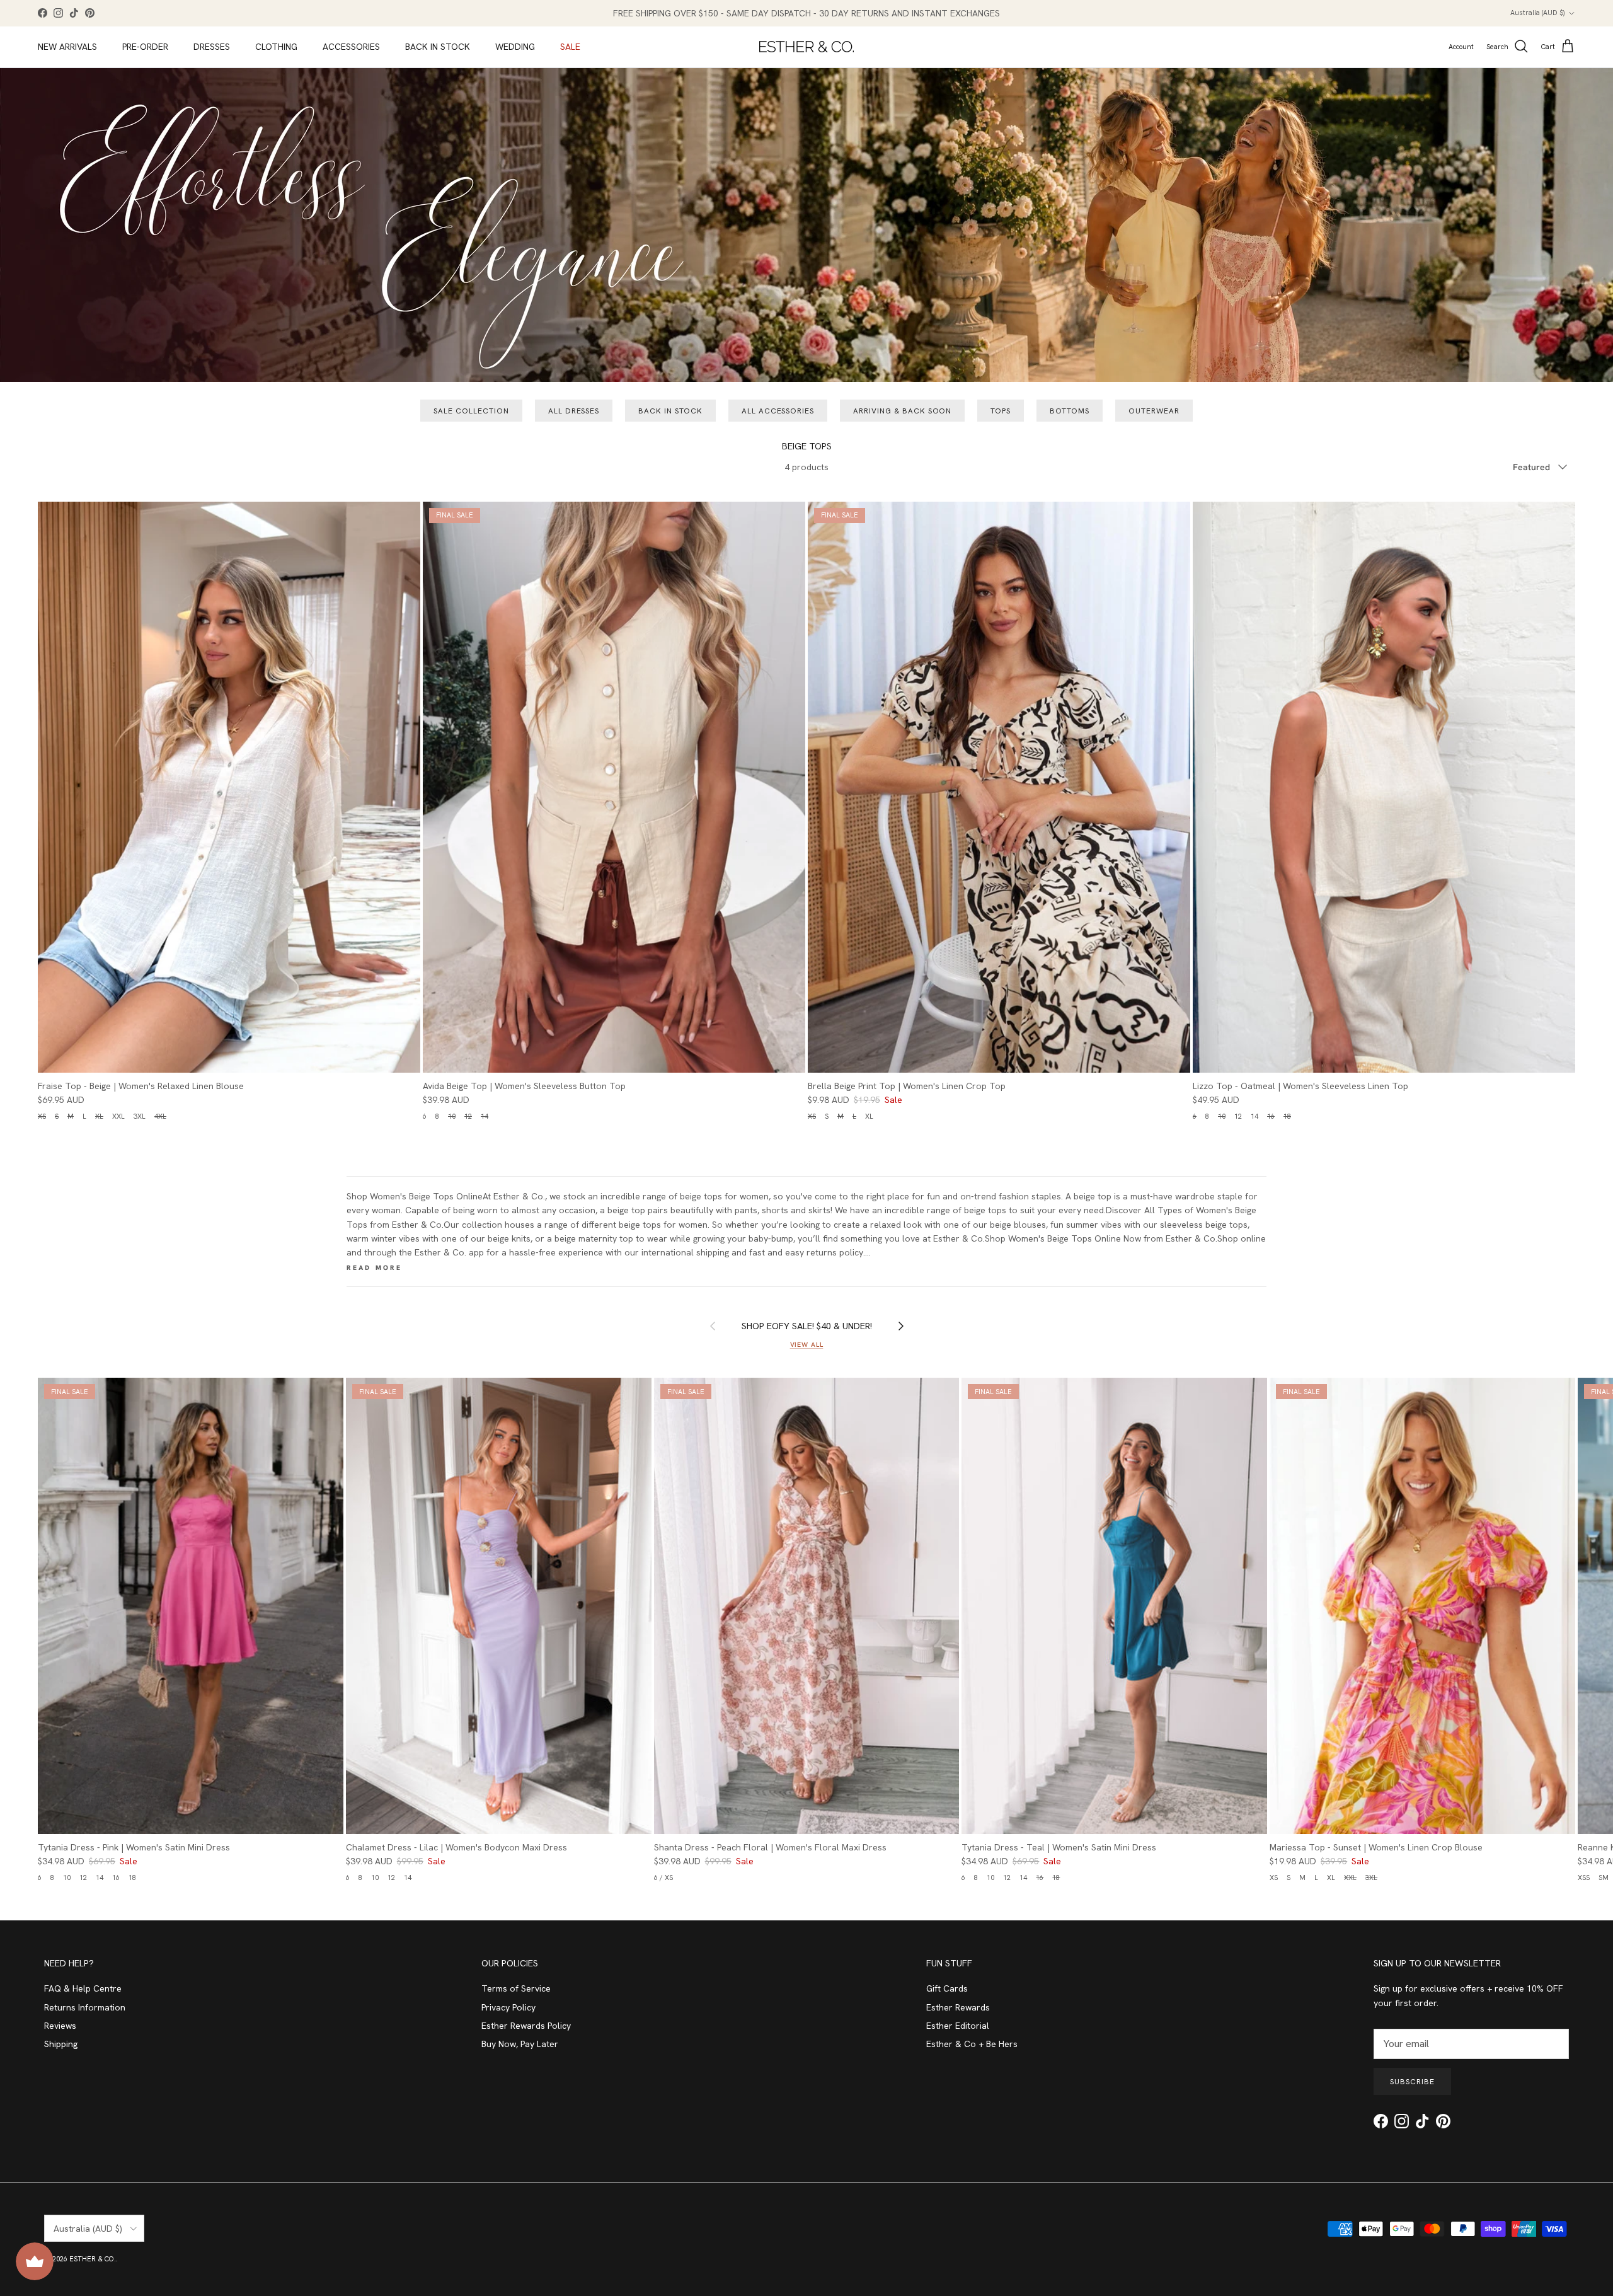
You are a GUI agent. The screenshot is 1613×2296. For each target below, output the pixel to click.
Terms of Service (516, 1988)
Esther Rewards (958, 2007)
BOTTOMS (1070, 411)
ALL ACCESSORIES (778, 411)
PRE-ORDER (145, 47)
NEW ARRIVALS (67, 47)
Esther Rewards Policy (526, 2026)
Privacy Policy (508, 2007)
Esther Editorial (958, 2026)
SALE (570, 47)
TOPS (1001, 411)
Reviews (60, 2026)
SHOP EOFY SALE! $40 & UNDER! (807, 1326)
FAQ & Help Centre (83, 1988)
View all (807, 1344)
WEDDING (515, 47)
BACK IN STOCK (438, 47)
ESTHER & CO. (93, 2259)
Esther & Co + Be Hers (972, 2044)
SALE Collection (471, 411)
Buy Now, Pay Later (520, 2044)
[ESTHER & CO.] (806, 47)
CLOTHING (276, 47)
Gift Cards (947, 1988)
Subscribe (1412, 2082)
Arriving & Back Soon (902, 411)
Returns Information (85, 2007)
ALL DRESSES (574, 411)
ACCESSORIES (351, 47)
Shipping (61, 2044)
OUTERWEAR (1154, 411)
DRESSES (212, 47)
